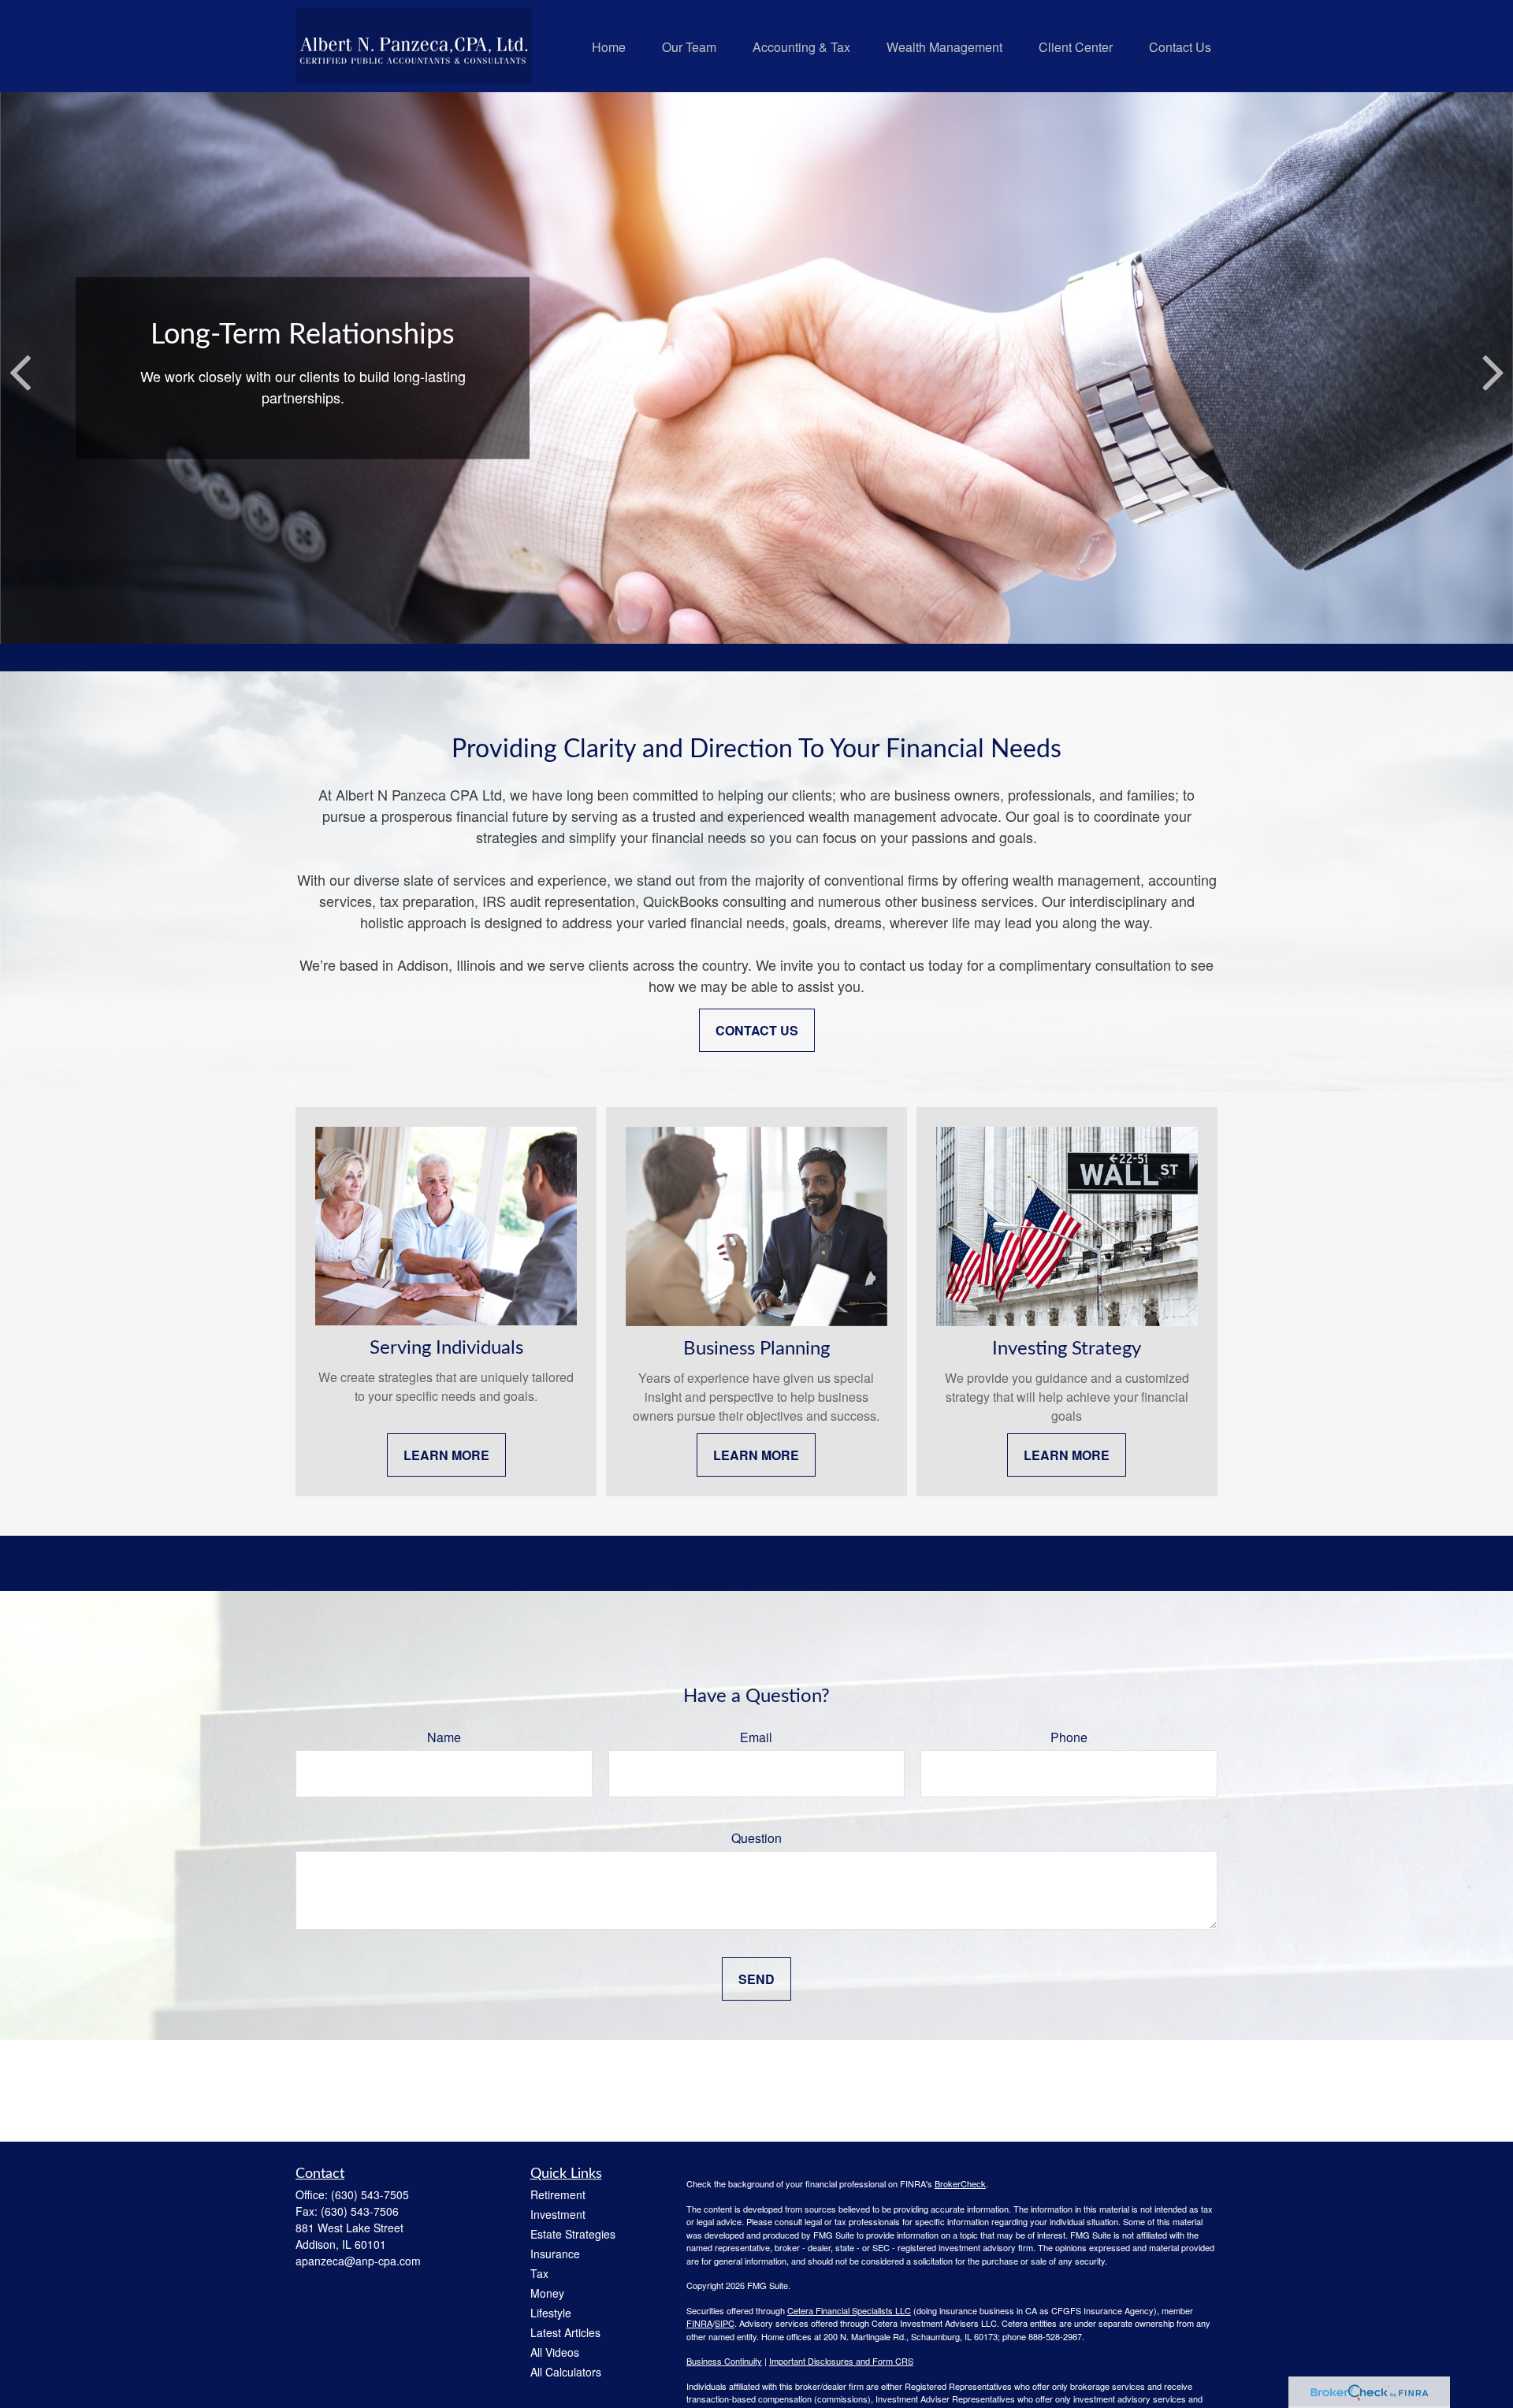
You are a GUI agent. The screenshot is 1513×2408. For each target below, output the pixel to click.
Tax (539, 2273)
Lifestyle (551, 2313)
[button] (609, 46)
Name (444, 1737)
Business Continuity (724, 2361)
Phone (1069, 1737)
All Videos (555, 2352)
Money (547, 2293)
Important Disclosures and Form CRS (841, 2361)
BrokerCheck (960, 2183)
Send (756, 1979)
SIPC (725, 2323)
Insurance (555, 2254)
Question (756, 1838)
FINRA (699, 2323)
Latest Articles (565, 2332)
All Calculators (566, 2372)
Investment (558, 2214)
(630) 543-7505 (370, 2194)
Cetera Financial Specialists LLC (849, 2310)
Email (756, 1737)
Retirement (558, 2194)
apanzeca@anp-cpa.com (358, 2261)
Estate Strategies (573, 2234)
